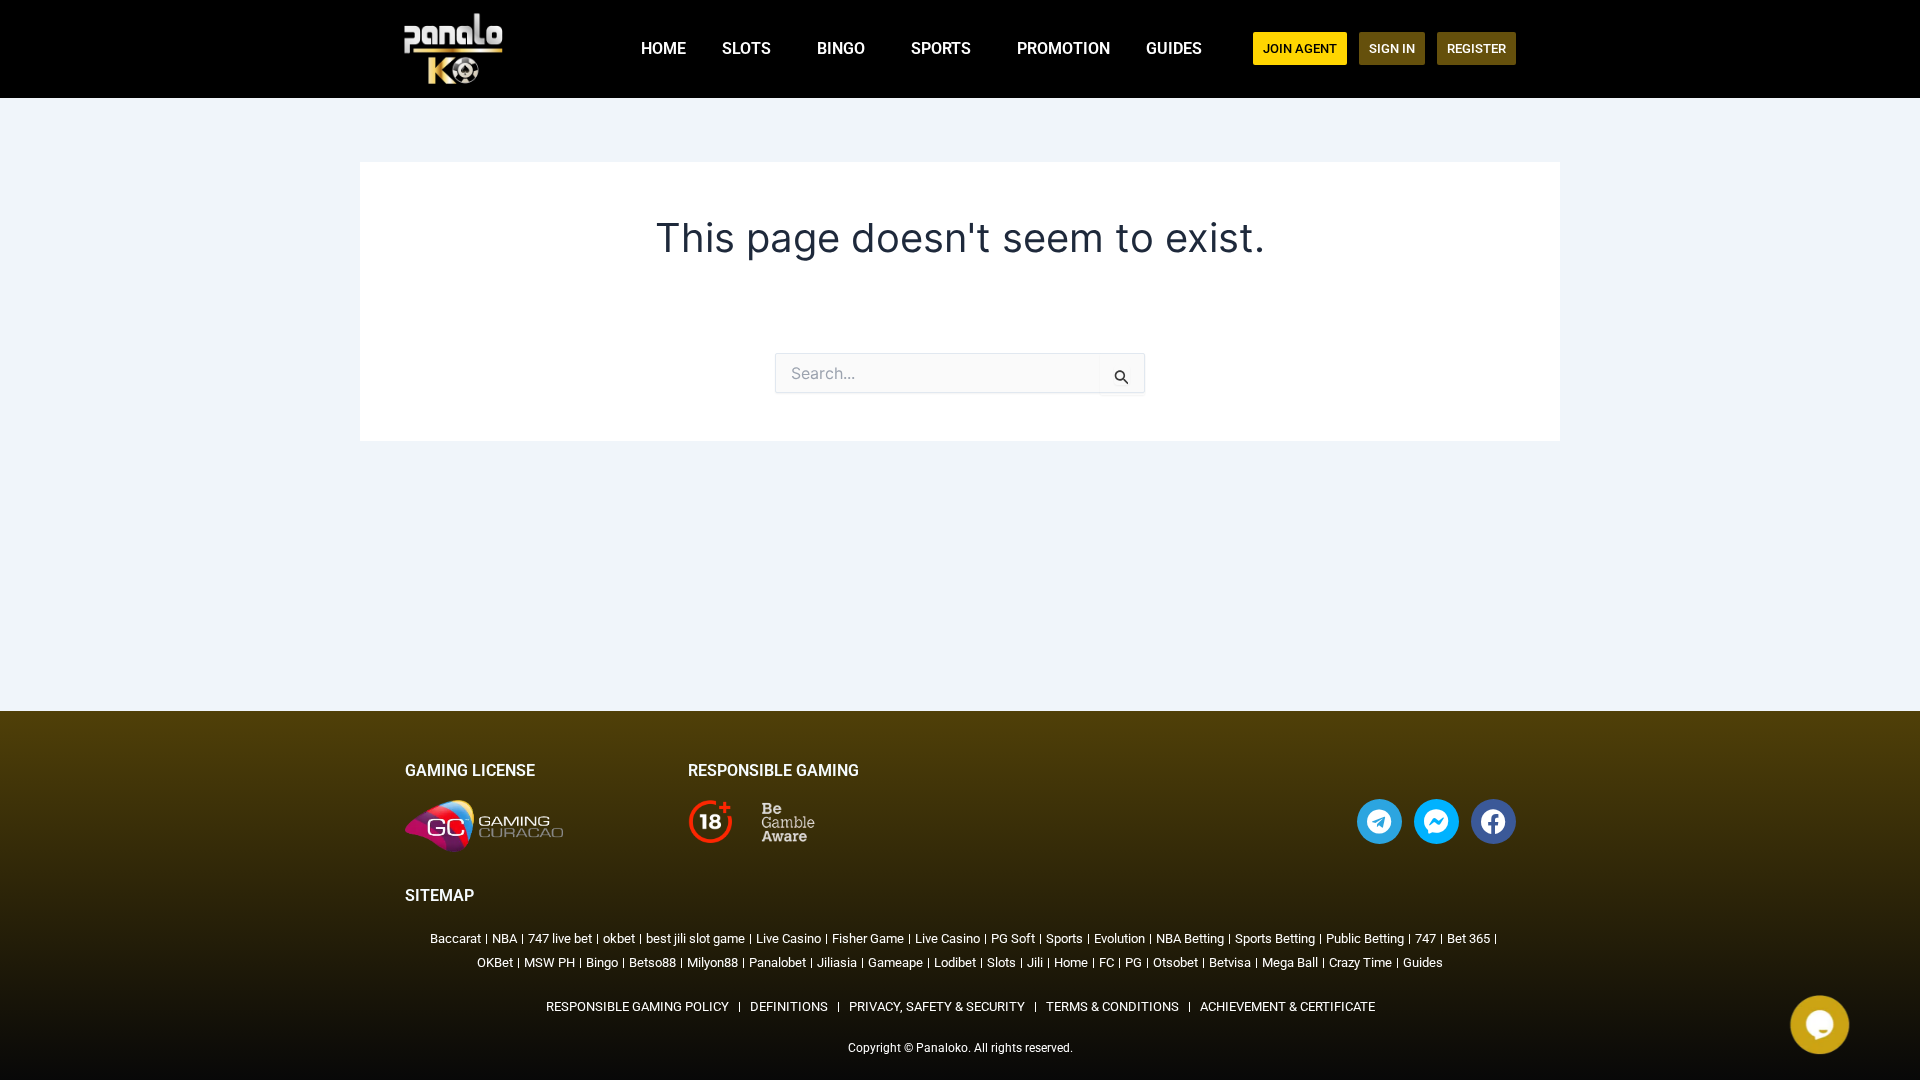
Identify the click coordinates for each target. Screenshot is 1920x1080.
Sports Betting (1275, 938)
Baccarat (455, 938)
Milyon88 (712, 962)
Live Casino (788, 938)
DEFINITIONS (789, 1006)
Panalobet (777, 962)
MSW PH (549, 962)
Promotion (1063, 48)
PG (1133, 962)
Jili (1035, 962)
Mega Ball (1290, 962)
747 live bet (560, 938)
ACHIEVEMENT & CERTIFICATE (1287, 1006)
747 (1425, 938)
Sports (941, 48)
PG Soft (1013, 938)
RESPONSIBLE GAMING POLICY (637, 1006)
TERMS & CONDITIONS (1112, 1006)
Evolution (1119, 938)
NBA (504, 938)
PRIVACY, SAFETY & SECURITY (937, 1006)
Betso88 (652, 962)
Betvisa (1230, 962)
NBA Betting (1190, 938)
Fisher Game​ (868, 938)
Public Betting (1365, 938)
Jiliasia (837, 962)
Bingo (841, 48)
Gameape (895, 962)
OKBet (495, 962)
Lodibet (955, 962)
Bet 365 (1468, 938)
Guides (1174, 48)
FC (1106, 962)
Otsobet (1175, 962)
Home (663, 48)
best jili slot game (695, 938)
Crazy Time (1360, 962)
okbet (619, 938)
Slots (746, 48)
